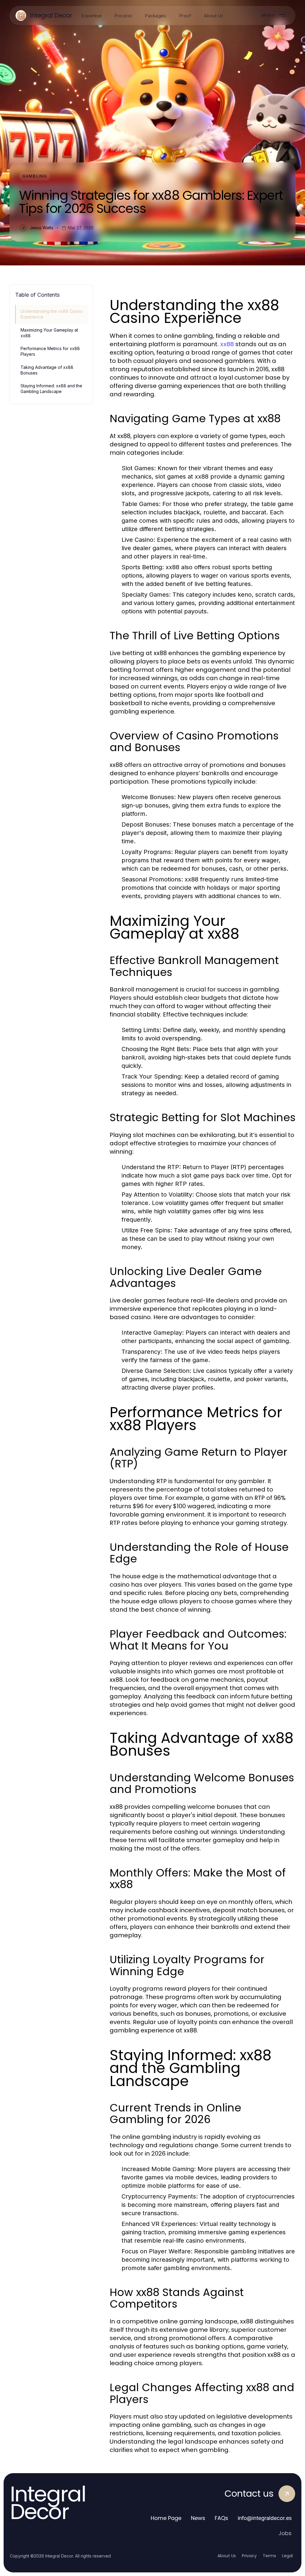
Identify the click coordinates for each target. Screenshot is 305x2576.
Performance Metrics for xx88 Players (50, 351)
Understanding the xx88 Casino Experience (52, 314)
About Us (227, 2556)
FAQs (221, 2518)
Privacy (249, 2556)
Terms (269, 2556)
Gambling (35, 176)
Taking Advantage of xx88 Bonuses (47, 370)
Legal (287, 2556)
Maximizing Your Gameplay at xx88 (49, 333)
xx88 (227, 344)
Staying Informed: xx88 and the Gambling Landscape (51, 389)
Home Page (166, 2518)
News (198, 2518)
